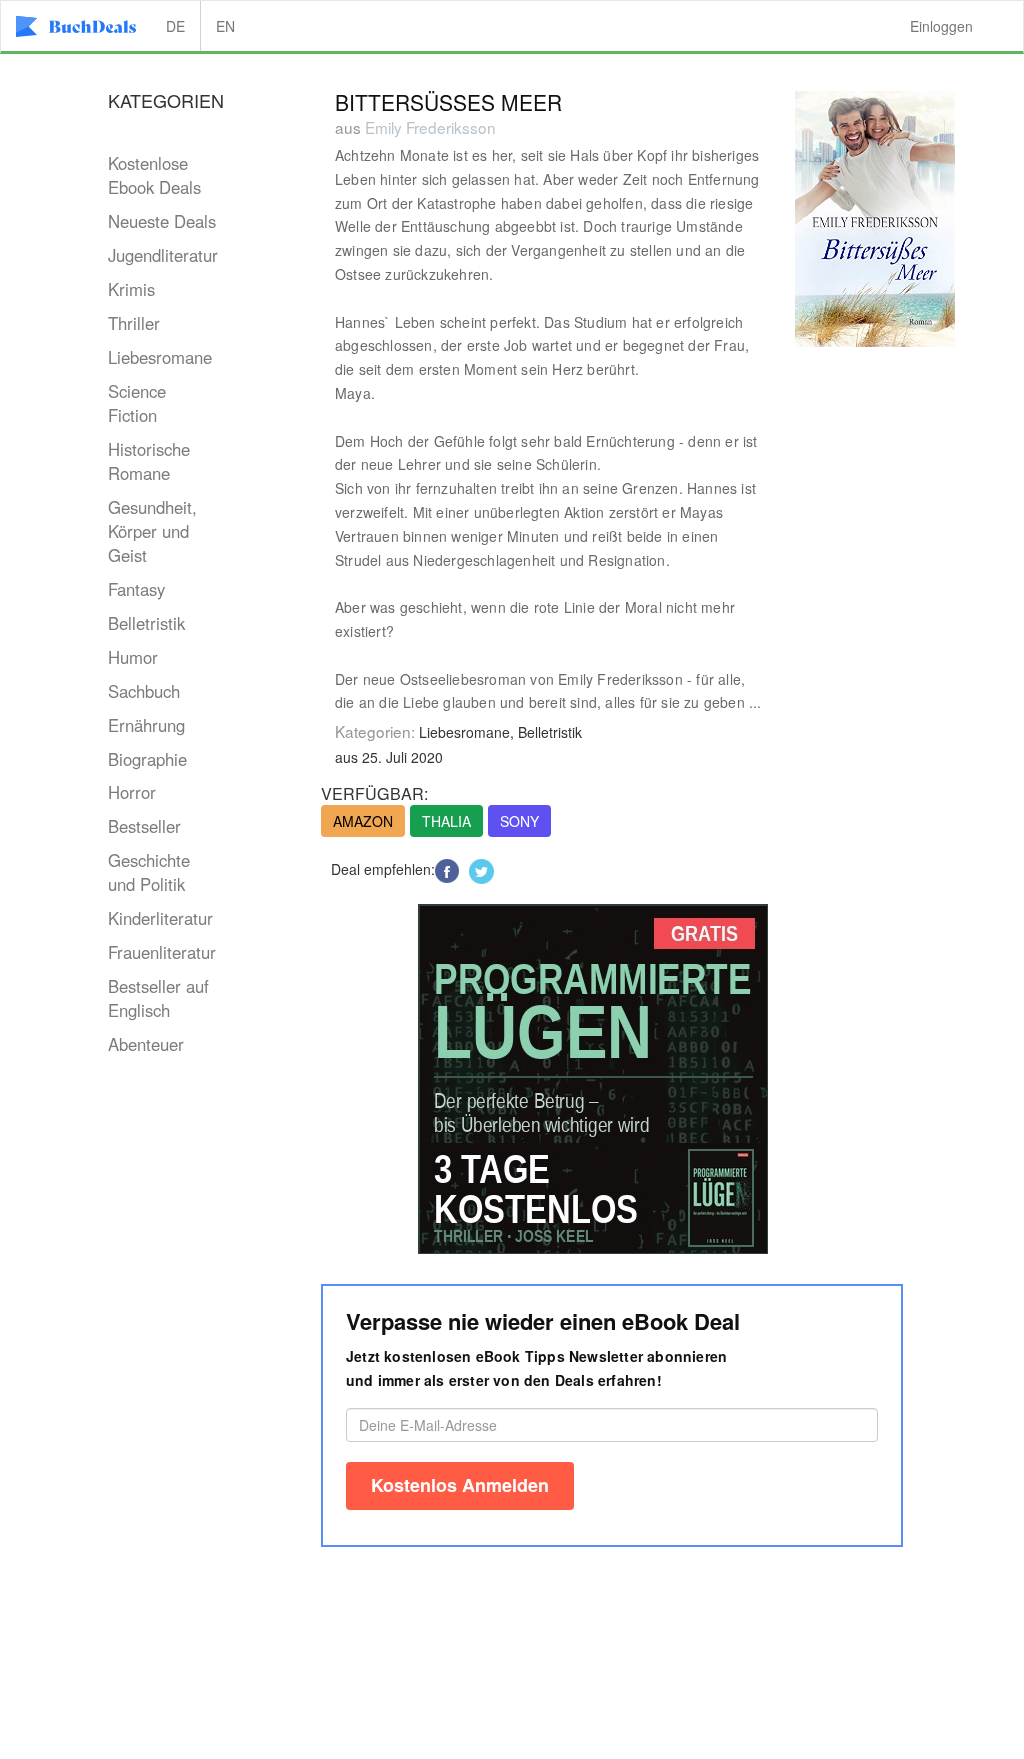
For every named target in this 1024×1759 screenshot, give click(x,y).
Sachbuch (144, 691)
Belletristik (146, 623)
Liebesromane (160, 357)
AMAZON (363, 821)
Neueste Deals (162, 221)
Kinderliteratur (160, 918)
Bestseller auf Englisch (158, 998)
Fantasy (136, 589)
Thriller (134, 323)
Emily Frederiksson (430, 127)
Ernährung (146, 725)
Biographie (147, 759)
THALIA (446, 821)
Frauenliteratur (162, 952)
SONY (519, 821)
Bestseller (144, 826)
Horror (132, 792)
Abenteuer (146, 1044)
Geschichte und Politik (149, 872)
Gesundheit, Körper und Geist (152, 531)
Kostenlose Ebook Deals (154, 175)
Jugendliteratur (163, 255)
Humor (133, 657)
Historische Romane (149, 461)
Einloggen (941, 26)
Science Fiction (137, 403)
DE (175, 26)
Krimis (131, 289)
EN (225, 26)
